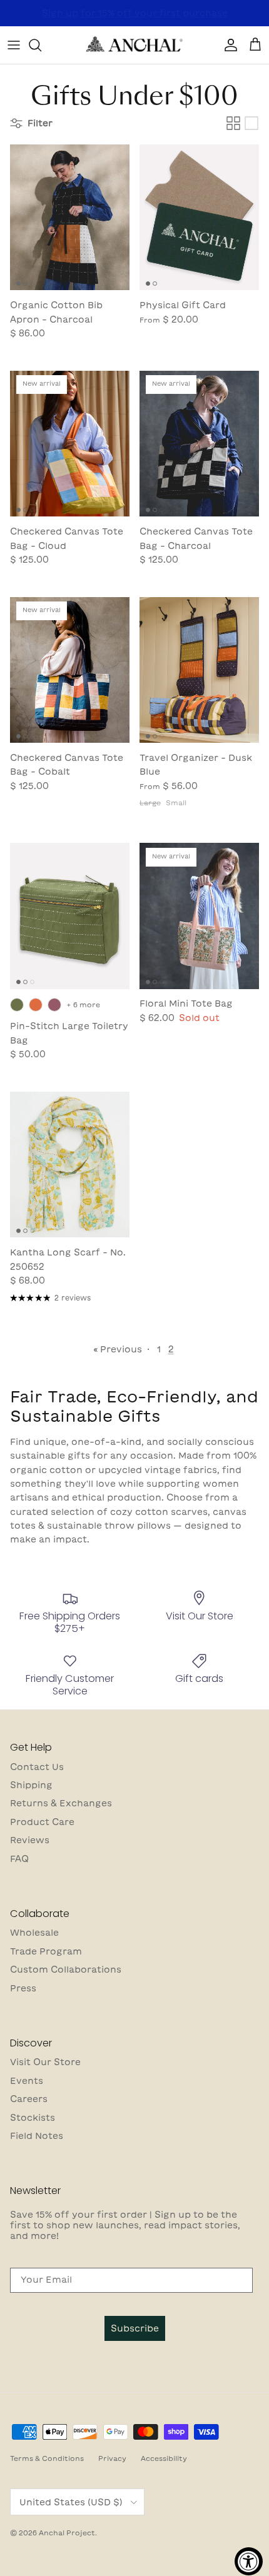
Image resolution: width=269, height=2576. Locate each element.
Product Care (42, 1822)
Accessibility (164, 2458)
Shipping (31, 1785)
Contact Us (37, 1767)
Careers (29, 2099)
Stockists (33, 2118)
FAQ (19, 1859)
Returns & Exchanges (61, 1803)
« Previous (118, 1349)
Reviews (30, 1840)
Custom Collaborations (66, 1970)
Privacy (112, 2458)
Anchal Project (67, 2533)
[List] (251, 123)
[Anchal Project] (134, 45)
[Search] (41, 45)
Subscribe (135, 2328)
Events (27, 2081)
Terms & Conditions (47, 2458)
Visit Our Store (45, 2062)
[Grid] (233, 123)
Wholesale (34, 1933)
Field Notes (37, 2136)
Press (23, 1988)
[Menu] (14, 45)
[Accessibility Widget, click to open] (249, 2561)
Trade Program (46, 1951)
